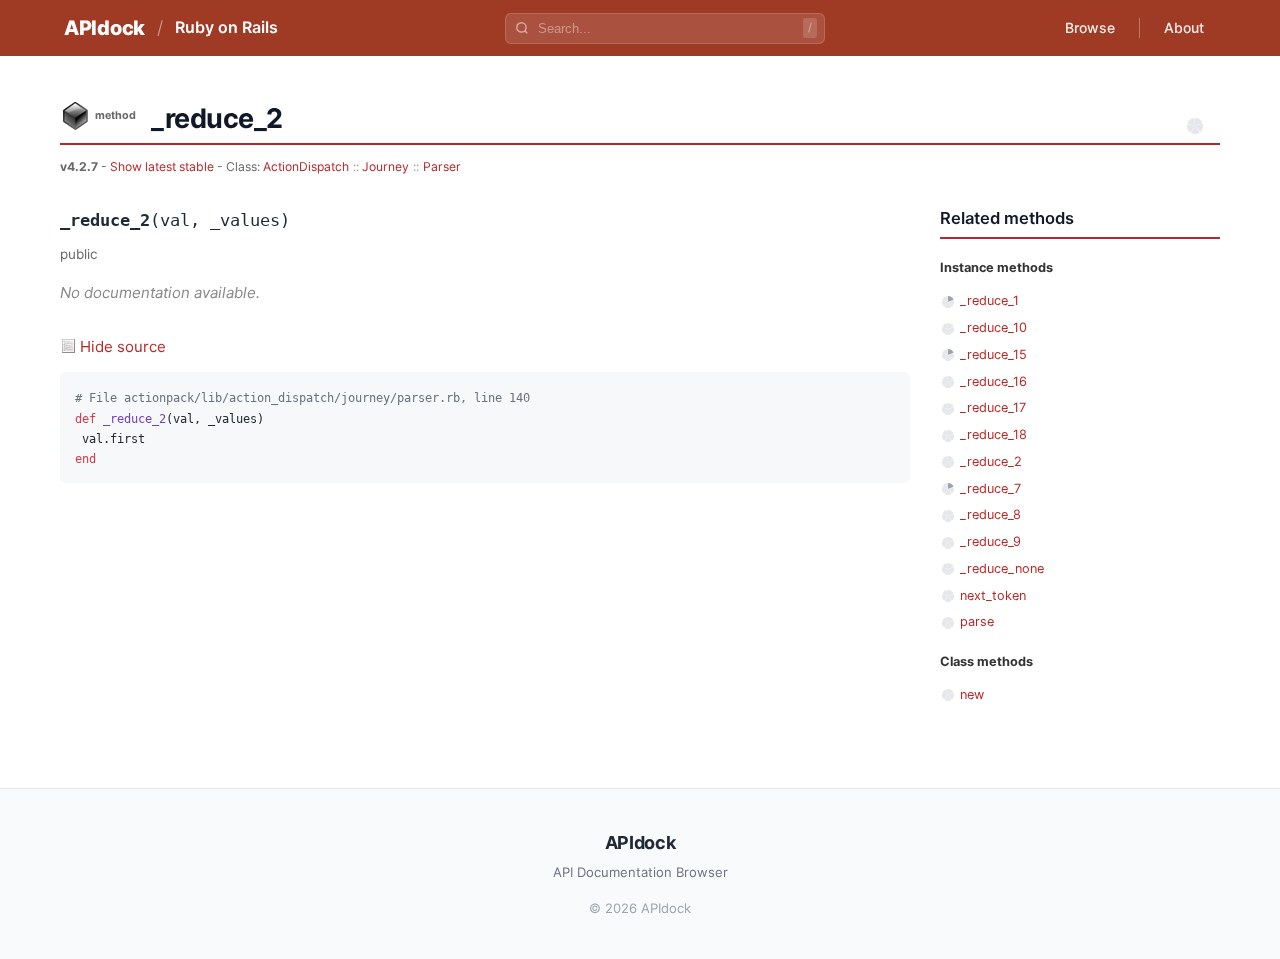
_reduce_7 (990, 488)
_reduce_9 (990, 541)
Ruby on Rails (226, 27)
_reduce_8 (990, 514)
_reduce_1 (989, 300)
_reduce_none (1002, 568)
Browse (1090, 27)
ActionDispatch (306, 166)
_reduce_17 (993, 407)
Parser (442, 166)
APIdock (104, 28)
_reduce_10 (993, 327)
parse (977, 621)
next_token (993, 595)
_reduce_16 (993, 381)
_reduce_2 (991, 461)
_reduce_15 (993, 354)
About (1184, 27)
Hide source (123, 346)
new (972, 694)
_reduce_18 (993, 434)
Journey (385, 166)
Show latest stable (163, 166)
